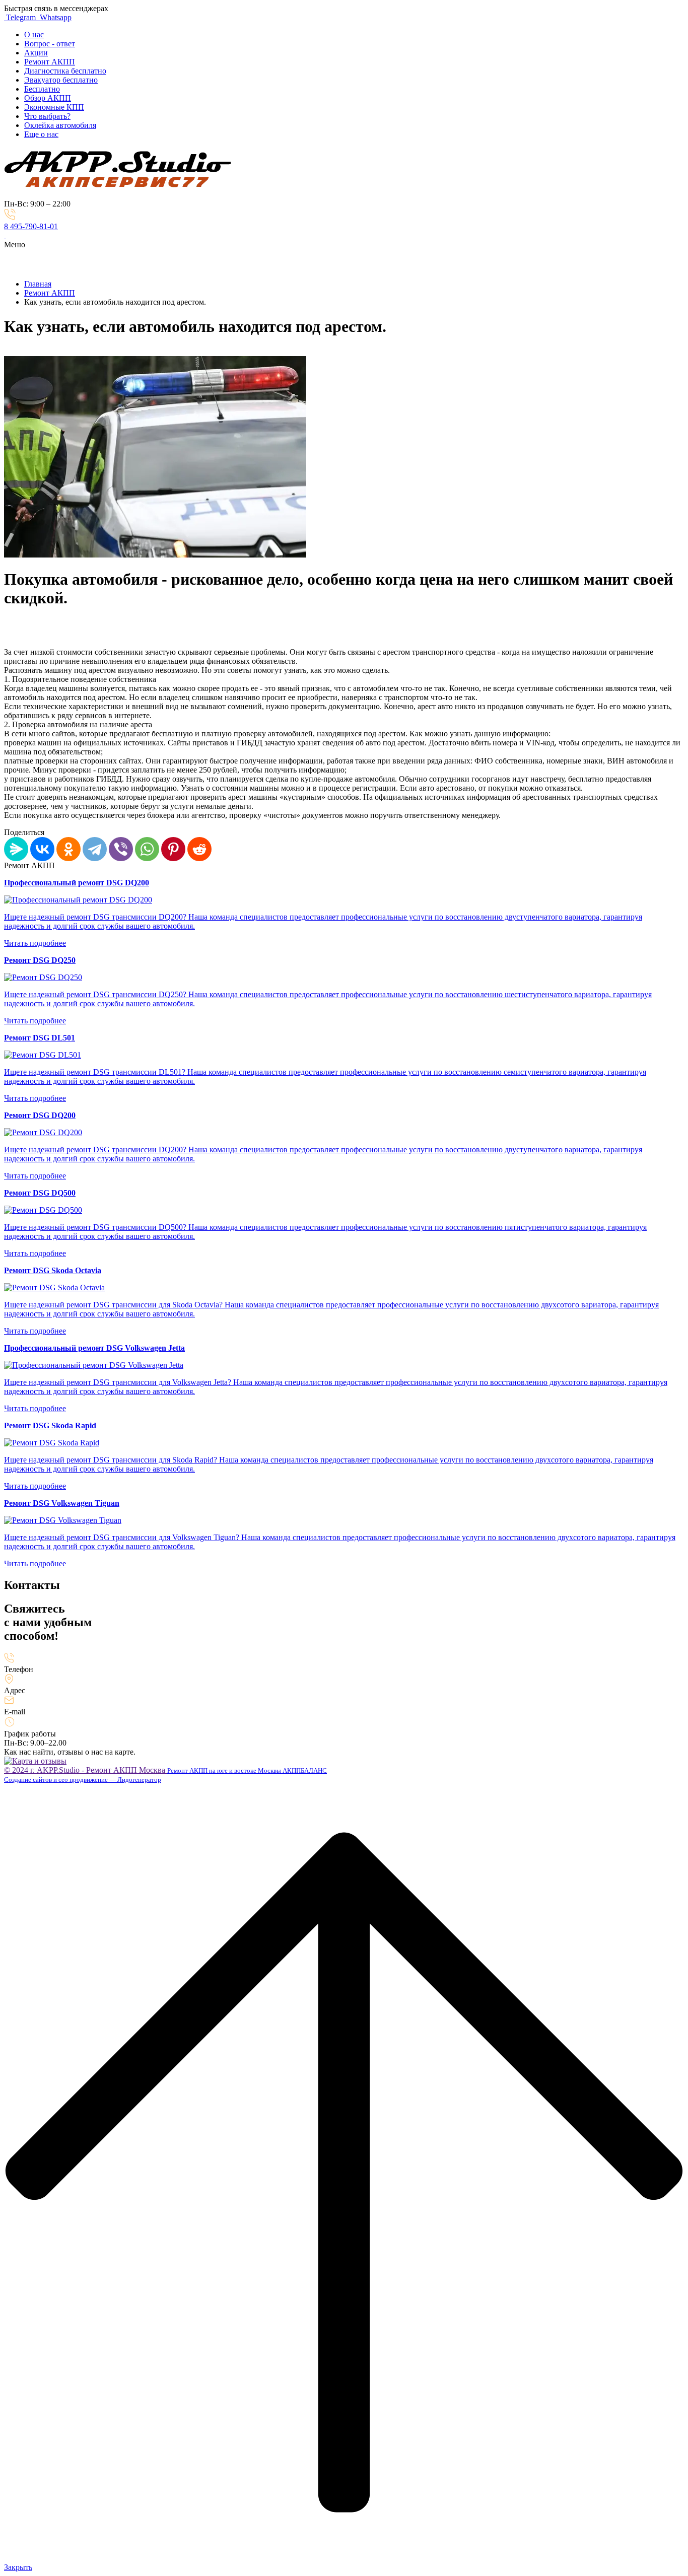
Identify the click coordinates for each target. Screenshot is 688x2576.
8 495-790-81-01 (31, 226)
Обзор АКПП (48, 98)
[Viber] (121, 849)
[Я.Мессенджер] (16, 849)
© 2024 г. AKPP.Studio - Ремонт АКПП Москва (86, 1770)
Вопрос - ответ (50, 44)
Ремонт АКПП (50, 62)
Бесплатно (42, 89)
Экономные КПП (54, 107)
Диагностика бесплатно (65, 71)
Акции (36, 53)
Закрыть (18, 2567)
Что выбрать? (47, 116)
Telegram (21, 17)
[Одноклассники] (68, 849)
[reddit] (199, 849)
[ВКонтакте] (42, 849)
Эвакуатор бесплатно (61, 80)
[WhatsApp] (147, 849)
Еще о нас (41, 134)
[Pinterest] (173, 849)
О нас (34, 34)
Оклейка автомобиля (60, 125)
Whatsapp (55, 17)
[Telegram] (95, 849)
